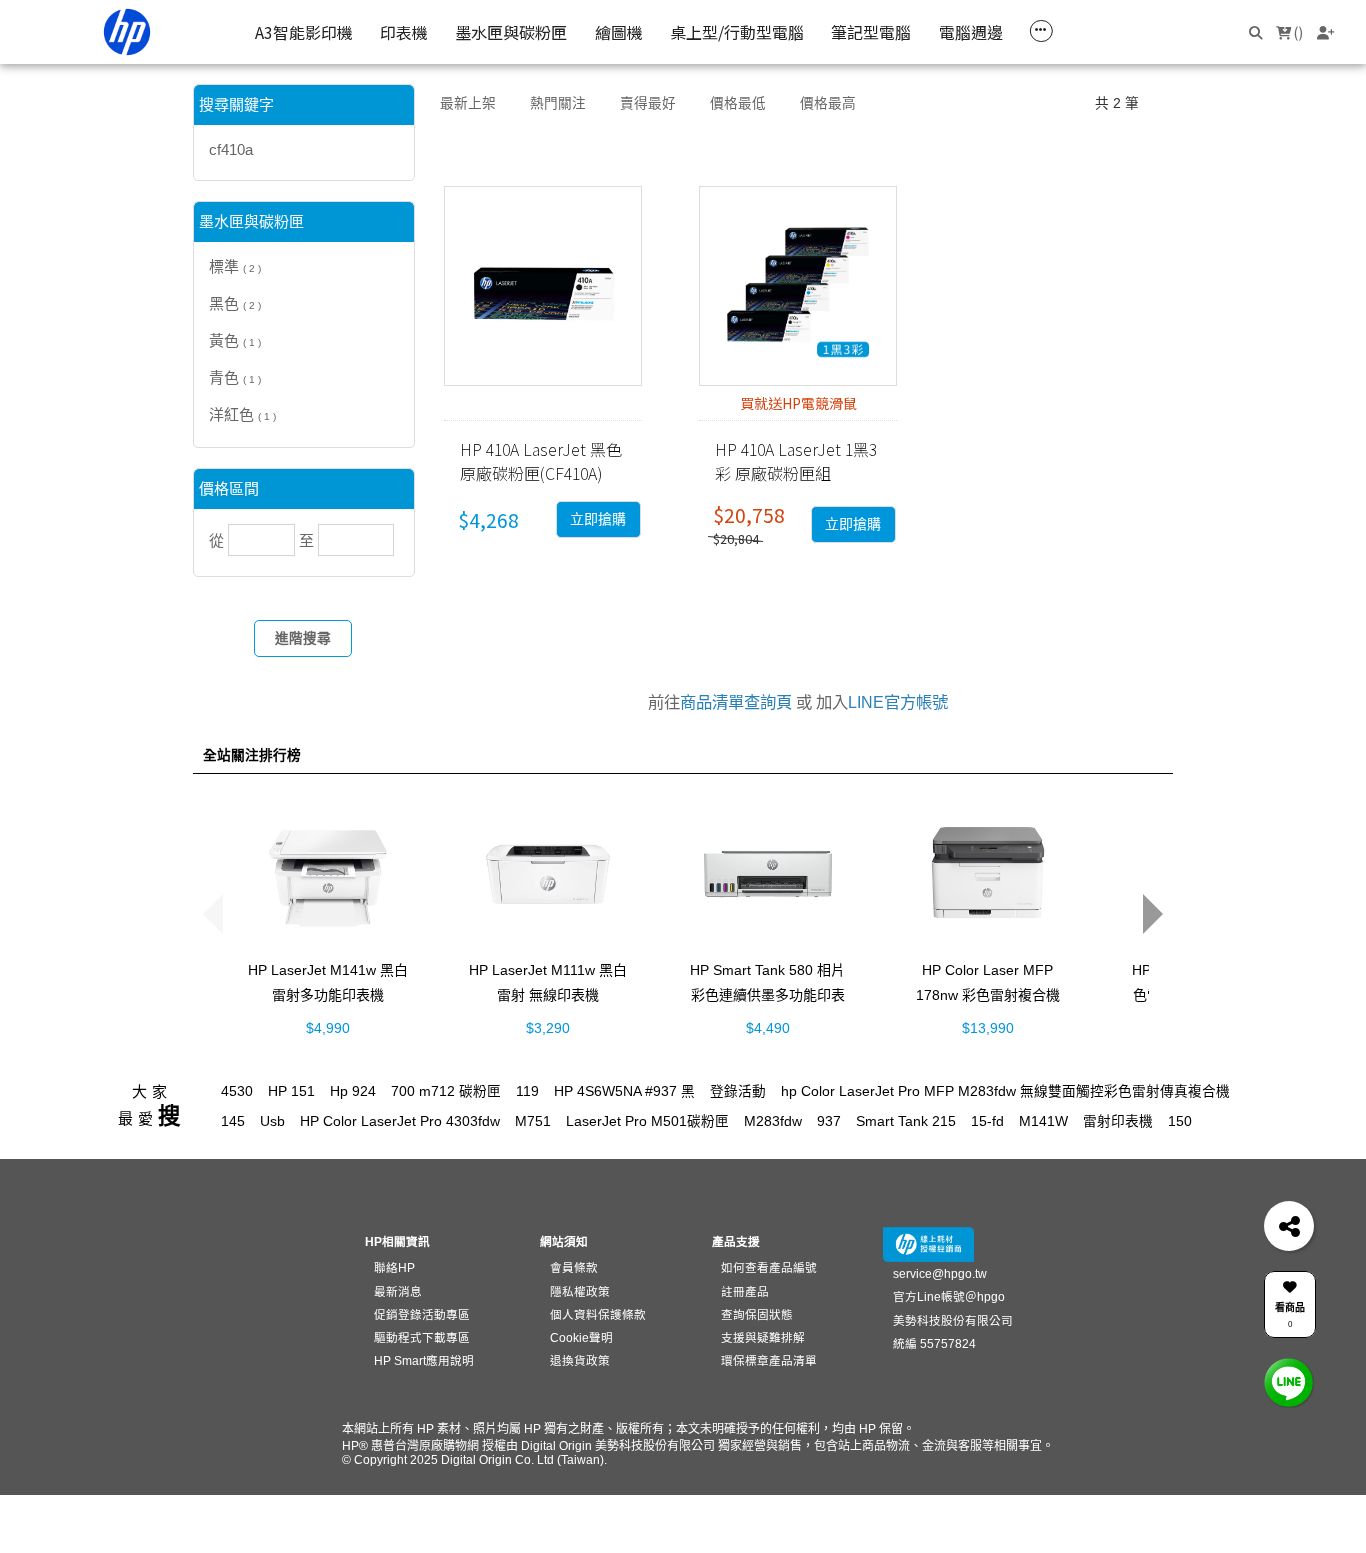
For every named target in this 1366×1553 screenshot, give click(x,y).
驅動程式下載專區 (422, 1337)
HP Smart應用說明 (424, 1360)
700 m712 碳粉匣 (446, 1091)
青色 (235, 377)
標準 (235, 266)
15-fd (987, 1121)
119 (527, 1091)
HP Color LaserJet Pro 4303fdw (400, 1121)
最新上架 (468, 103)
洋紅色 (242, 414)
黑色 (235, 303)
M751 (533, 1121)
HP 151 (291, 1091)
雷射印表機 (1118, 1121)
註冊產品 (745, 1291)
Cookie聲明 (581, 1337)
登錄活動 (738, 1091)
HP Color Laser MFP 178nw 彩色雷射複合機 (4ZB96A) (988, 994)
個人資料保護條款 (598, 1314)
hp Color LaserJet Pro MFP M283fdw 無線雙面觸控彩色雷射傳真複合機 (1005, 1091)
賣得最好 (648, 103)
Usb (272, 1121)
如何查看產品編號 (769, 1267)
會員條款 (574, 1267)
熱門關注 (558, 103)
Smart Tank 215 (906, 1121)
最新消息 (398, 1291)
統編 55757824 (934, 1343)
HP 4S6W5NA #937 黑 (624, 1091)
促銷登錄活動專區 (422, 1314)
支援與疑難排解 (763, 1337)
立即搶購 (598, 519)
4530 (237, 1091)
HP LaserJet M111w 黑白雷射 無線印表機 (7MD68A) (548, 994)
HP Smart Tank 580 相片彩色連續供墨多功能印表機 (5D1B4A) (767, 994)
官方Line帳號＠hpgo (949, 1296)
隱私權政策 (580, 1291)
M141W (1043, 1121)
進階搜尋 (303, 638)
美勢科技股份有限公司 (953, 1320)
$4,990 (328, 1027)
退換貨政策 (580, 1360)
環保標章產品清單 (769, 1360)
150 (1180, 1121)
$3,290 (548, 1027)
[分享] (1289, 1226)
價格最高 (828, 103)
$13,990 (988, 1027)
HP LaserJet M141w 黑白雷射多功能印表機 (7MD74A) (328, 994)
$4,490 (768, 1027)
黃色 (235, 340)
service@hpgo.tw (940, 1273)
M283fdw (773, 1121)
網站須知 (564, 1241)
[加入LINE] (1289, 1382)
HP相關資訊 (397, 1241)
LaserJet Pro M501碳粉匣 (647, 1121)
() (1297, 32)
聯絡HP (394, 1267)
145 (233, 1121)
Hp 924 (353, 1091)
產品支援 (736, 1241)
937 (829, 1121)
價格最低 (738, 103)
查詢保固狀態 (757, 1314)
